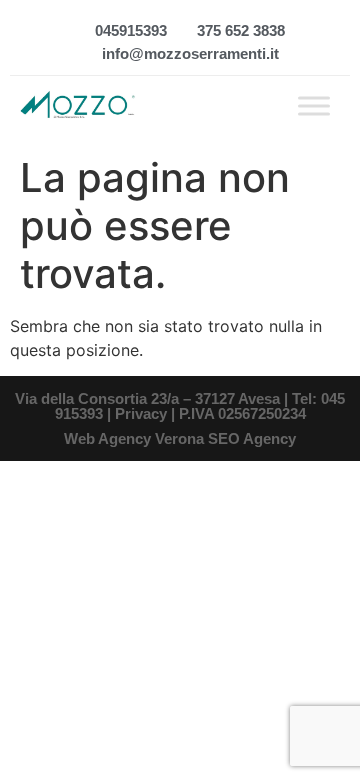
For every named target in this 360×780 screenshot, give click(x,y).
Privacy (141, 413)
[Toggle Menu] (314, 105)
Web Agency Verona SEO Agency (180, 438)
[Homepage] (78, 105)
